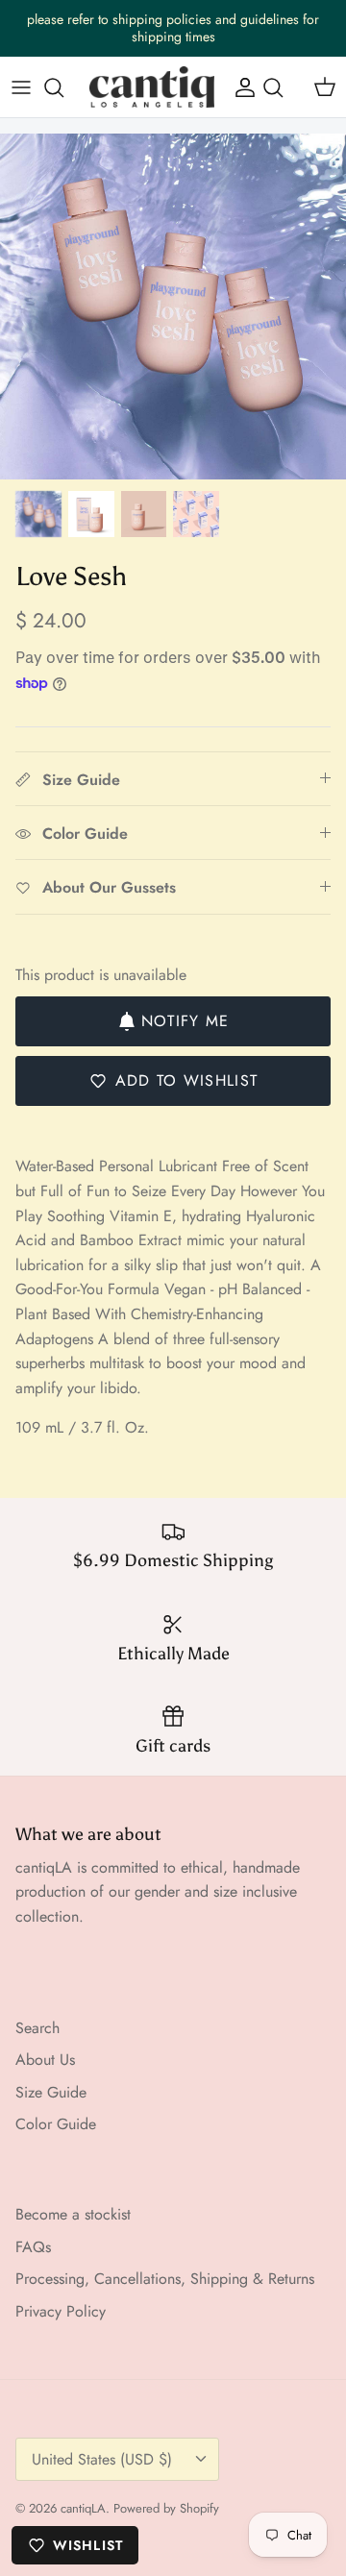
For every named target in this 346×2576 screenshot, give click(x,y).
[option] (173, 307)
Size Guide (51, 2092)
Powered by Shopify (166, 2508)
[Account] (240, 87)
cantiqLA (83, 2508)
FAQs (33, 2247)
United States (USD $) (102, 2459)
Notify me (185, 1021)
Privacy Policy (61, 2311)
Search (37, 2028)
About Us (45, 2060)
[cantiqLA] (152, 87)
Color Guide (56, 2124)
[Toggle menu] (21, 87)
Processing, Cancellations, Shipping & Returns (165, 2279)
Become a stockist (73, 2214)
